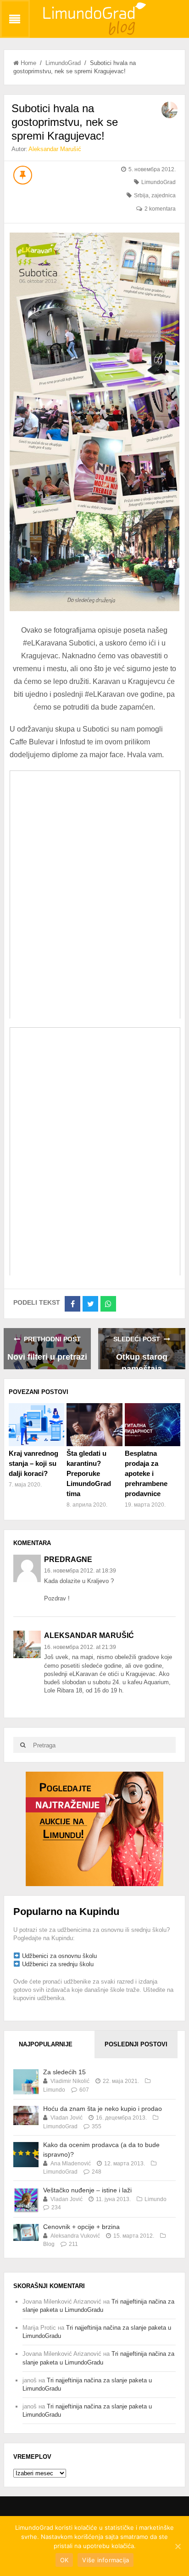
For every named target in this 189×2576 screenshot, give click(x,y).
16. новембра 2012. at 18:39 (80, 1571)
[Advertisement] (94, 1829)
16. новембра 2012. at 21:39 (80, 1647)
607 (84, 2090)
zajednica (164, 195)
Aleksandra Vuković (75, 2236)
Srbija (141, 195)
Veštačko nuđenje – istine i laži (87, 2190)
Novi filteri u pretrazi (47, 1357)
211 (73, 2244)
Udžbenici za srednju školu (58, 1964)
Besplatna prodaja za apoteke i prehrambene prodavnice (146, 1473)
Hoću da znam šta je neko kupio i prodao (103, 2109)
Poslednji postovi (136, 2044)
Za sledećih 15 (64, 2072)
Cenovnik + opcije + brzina (81, 2227)
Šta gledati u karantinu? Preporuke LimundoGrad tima (89, 1473)
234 (56, 2207)
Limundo (54, 2090)
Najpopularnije (46, 2044)
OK (64, 2560)
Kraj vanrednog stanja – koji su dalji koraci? (33, 1463)
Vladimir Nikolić (70, 2081)
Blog (49, 2244)
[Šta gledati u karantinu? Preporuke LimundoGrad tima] (94, 1424)
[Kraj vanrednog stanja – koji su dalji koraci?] (36, 1424)
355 (97, 2126)
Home (28, 63)
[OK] (178, 2546)
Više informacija (106, 2560)
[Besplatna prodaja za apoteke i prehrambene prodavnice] (153, 1424)
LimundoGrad (63, 63)
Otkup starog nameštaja (142, 1361)
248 (97, 2172)
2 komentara (160, 209)
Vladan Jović (67, 2118)
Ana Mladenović (71, 2164)
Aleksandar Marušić (55, 149)
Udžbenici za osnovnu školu (59, 1956)
